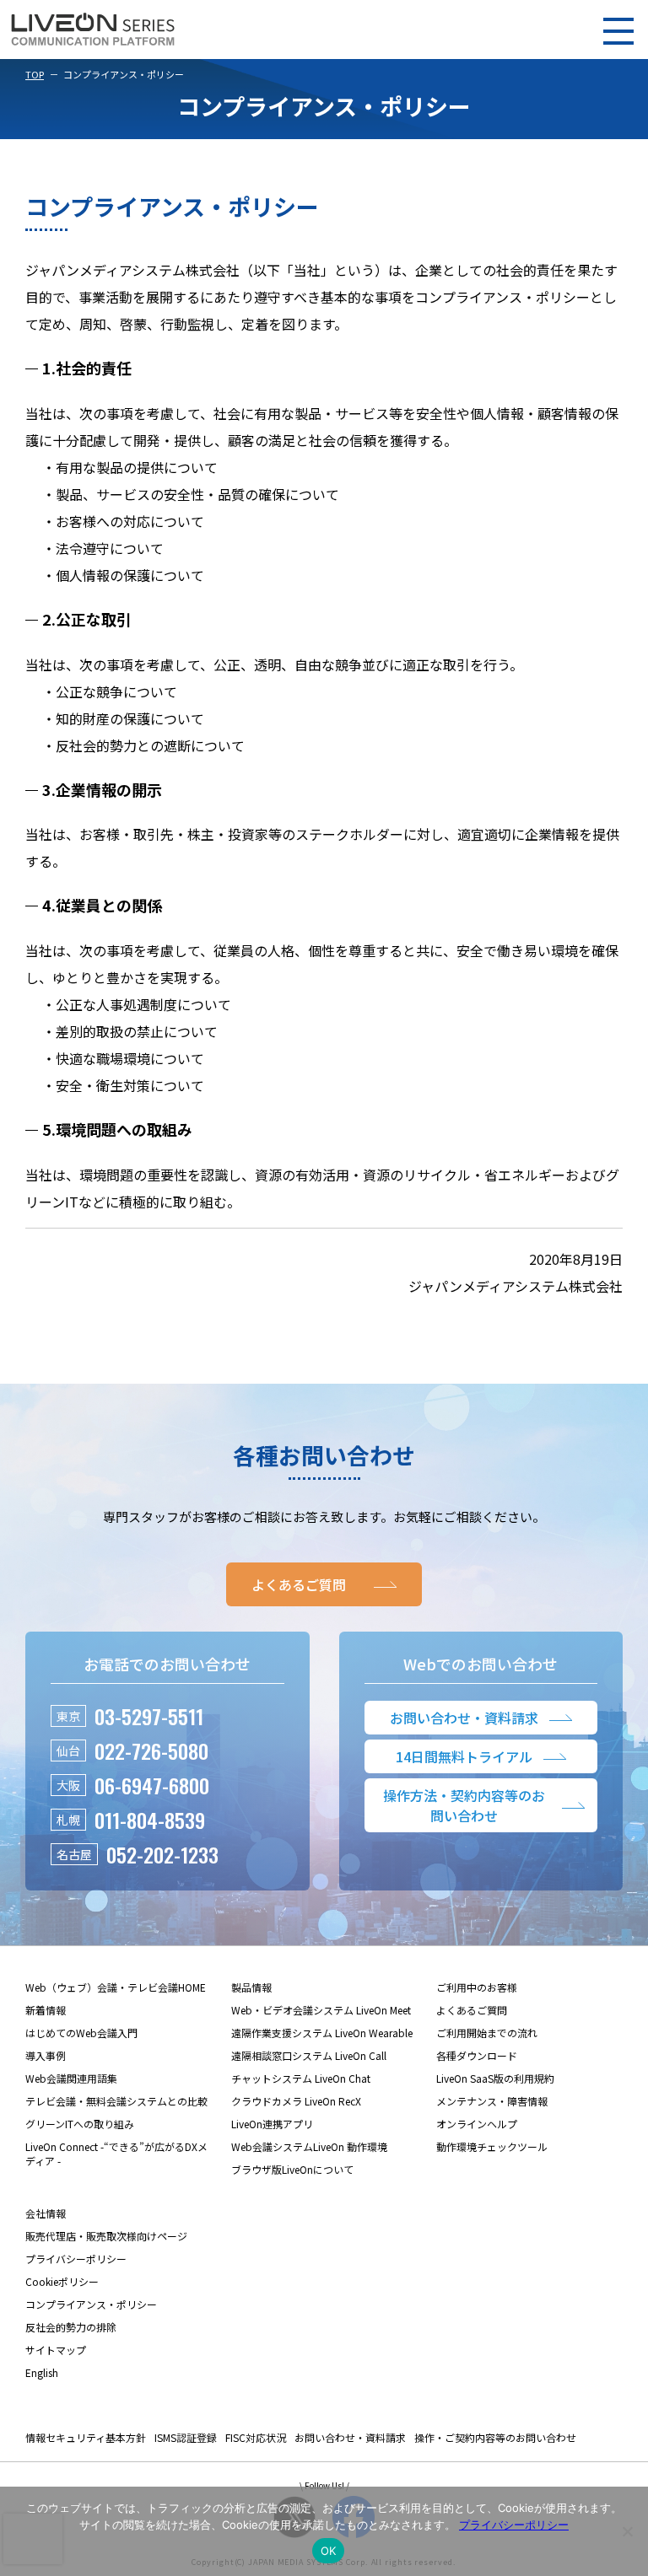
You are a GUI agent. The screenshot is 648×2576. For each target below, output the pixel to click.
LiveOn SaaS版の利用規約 (495, 2078)
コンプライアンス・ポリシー (91, 2304)
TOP (35, 74)
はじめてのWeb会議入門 (81, 2033)
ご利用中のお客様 (477, 1987)
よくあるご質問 (472, 2010)
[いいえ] (627, 2531)
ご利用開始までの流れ (487, 2033)
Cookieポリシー (62, 2281)
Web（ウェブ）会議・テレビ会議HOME (116, 1987)
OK (329, 2551)
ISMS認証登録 (186, 2437)
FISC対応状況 (256, 2437)
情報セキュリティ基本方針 (86, 2437)
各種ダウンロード (477, 2055)
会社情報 (46, 2213)
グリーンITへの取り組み (80, 2124)
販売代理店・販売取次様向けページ (106, 2236)
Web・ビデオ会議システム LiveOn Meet (321, 2010)
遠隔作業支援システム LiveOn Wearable (322, 2033)
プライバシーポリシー (76, 2259)
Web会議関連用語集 (71, 2078)
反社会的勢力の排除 (71, 2327)
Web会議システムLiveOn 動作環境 (309, 2146)
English (42, 2372)
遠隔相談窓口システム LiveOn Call (309, 2055)
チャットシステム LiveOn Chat (301, 2078)
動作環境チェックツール (492, 2146)
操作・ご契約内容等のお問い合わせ (495, 2437)
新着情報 (46, 2010)
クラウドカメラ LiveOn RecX (296, 2101)
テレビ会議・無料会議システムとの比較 (116, 2101)
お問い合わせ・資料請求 (350, 2437)
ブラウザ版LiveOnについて (292, 2169)
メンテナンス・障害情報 (492, 2101)
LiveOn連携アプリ (272, 2124)
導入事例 (46, 2055)
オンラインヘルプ (477, 2124)
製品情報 (251, 1987)
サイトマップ (56, 2350)
